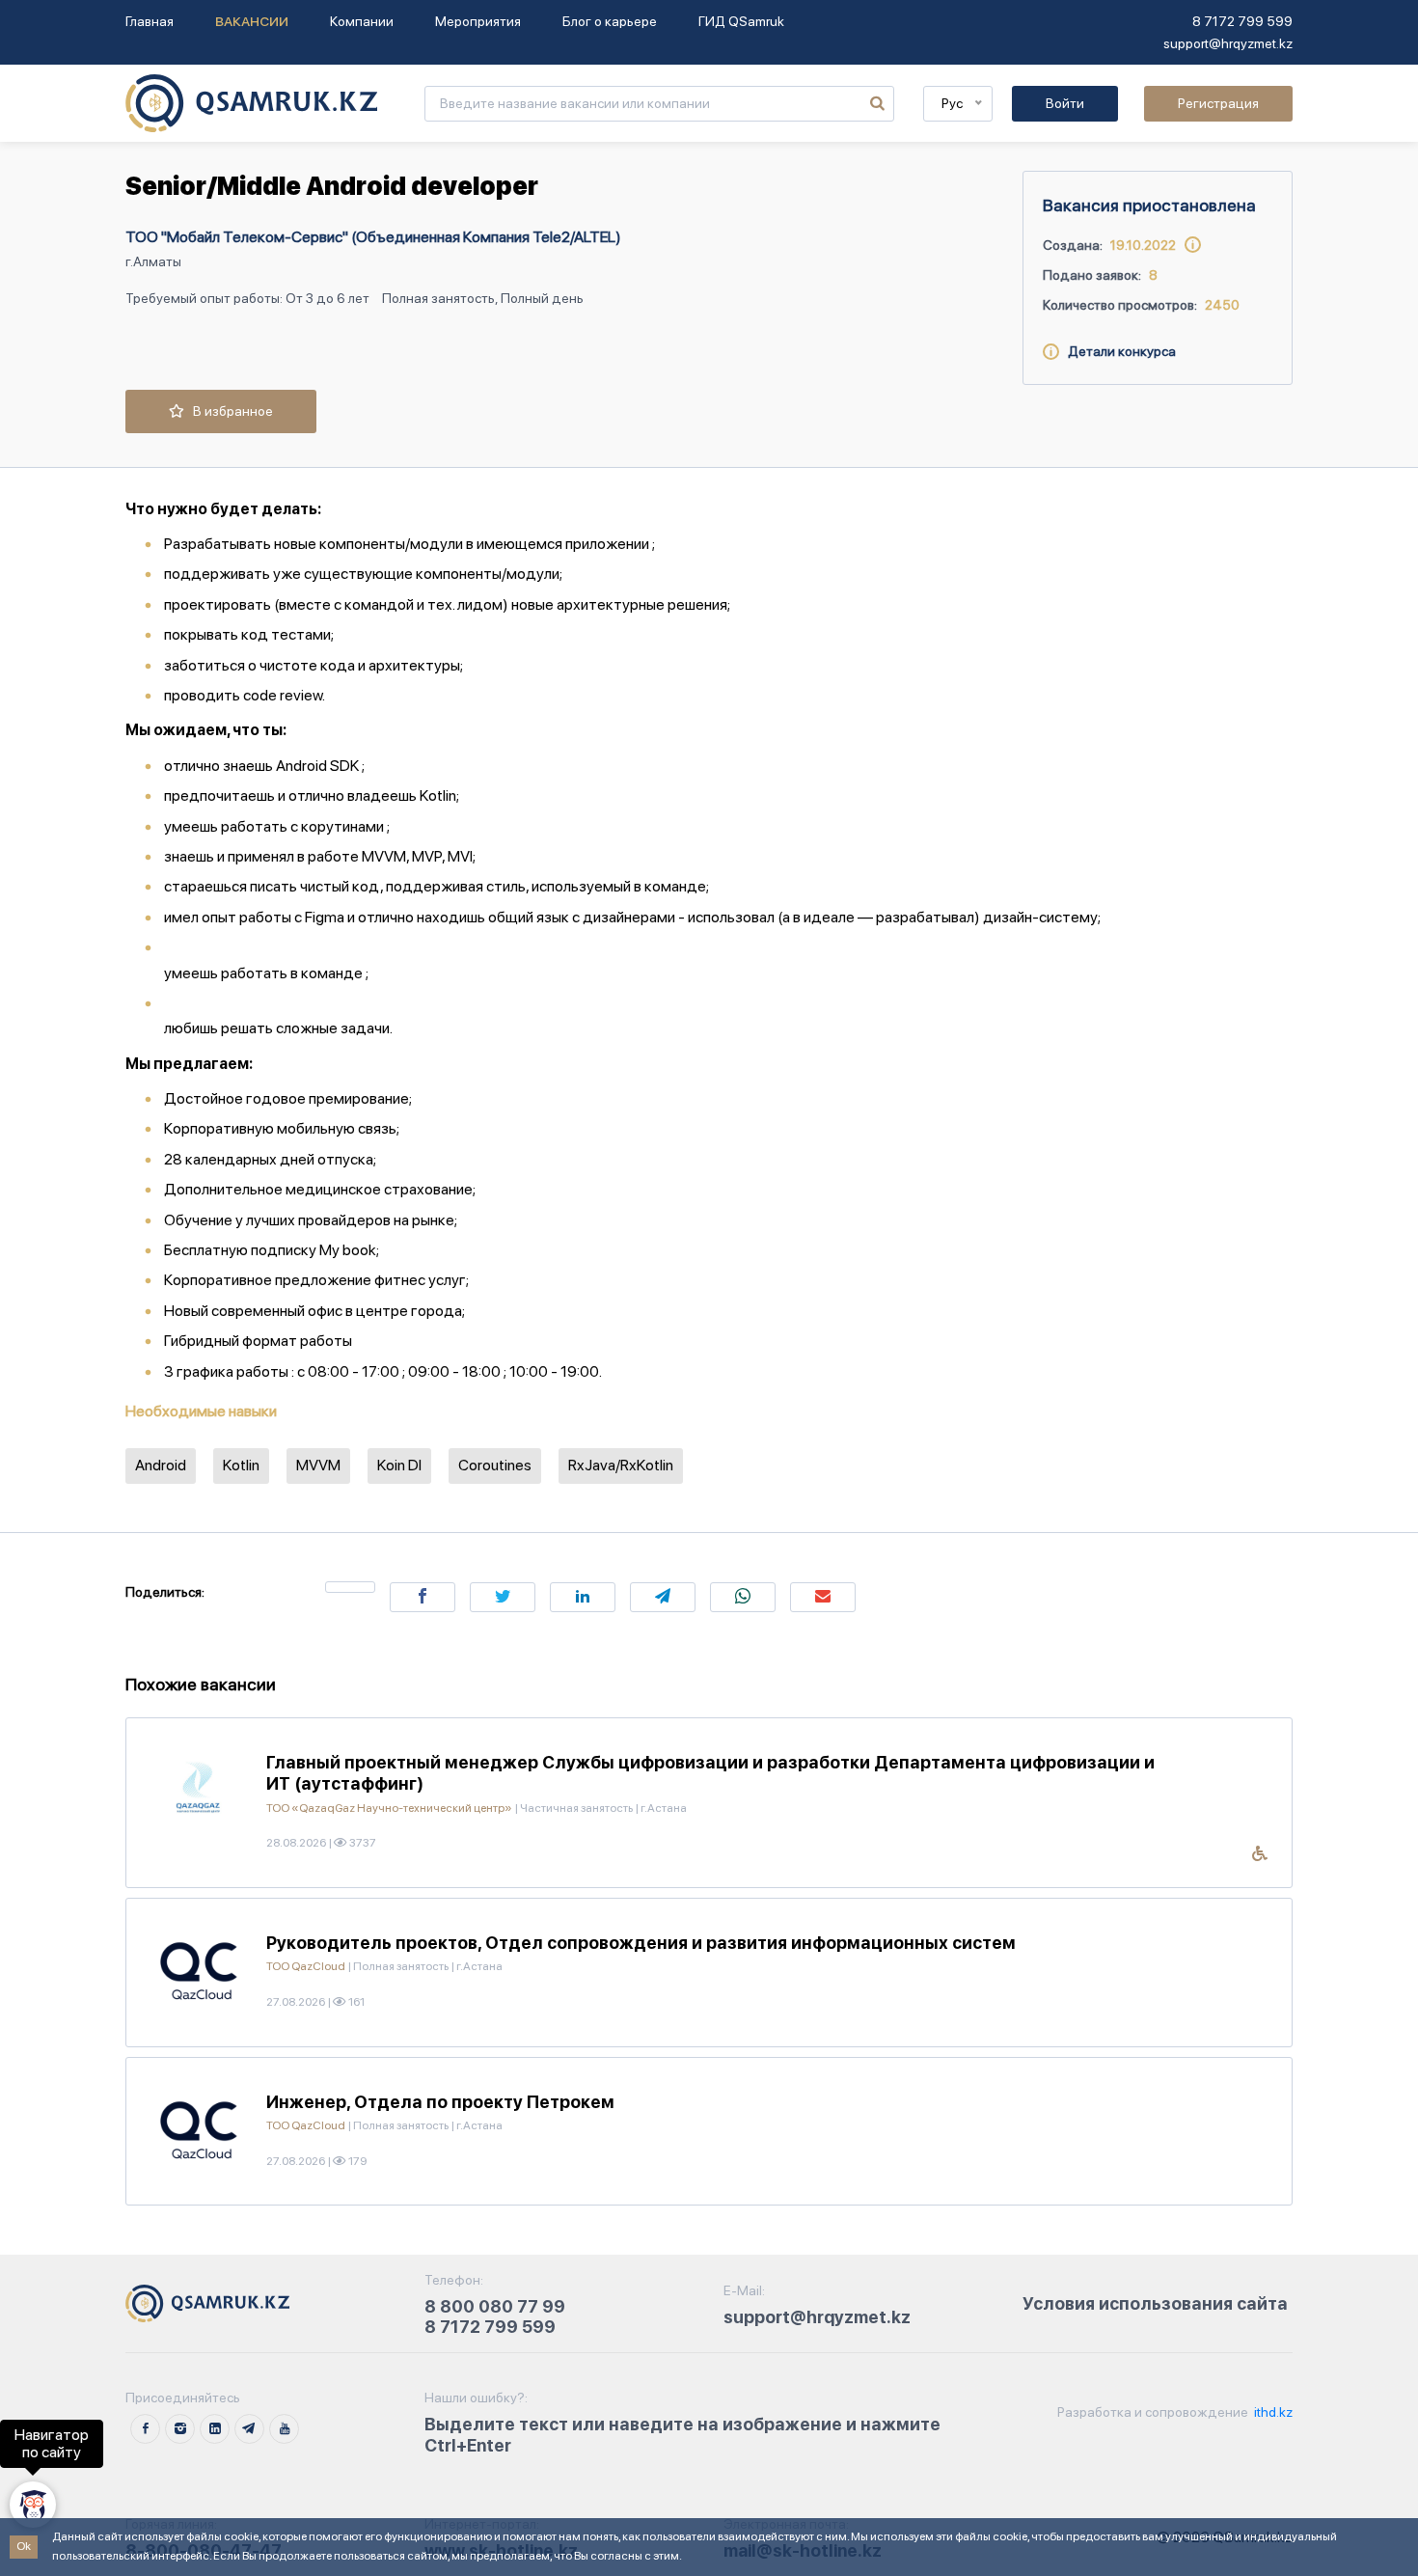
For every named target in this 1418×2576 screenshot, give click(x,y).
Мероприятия (478, 21)
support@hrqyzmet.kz (1228, 43)
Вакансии (252, 21)
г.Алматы (153, 261)
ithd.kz (1272, 2412)
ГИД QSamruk (741, 21)
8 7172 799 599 (1242, 21)
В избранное (229, 411)
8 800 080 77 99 (495, 2306)
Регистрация (1218, 103)
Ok (24, 2546)
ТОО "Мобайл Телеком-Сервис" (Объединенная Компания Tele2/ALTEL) (373, 237)
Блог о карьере (610, 21)
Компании (362, 21)
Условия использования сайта (1155, 2303)
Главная (150, 21)
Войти (1065, 103)
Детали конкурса (1118, 351)
